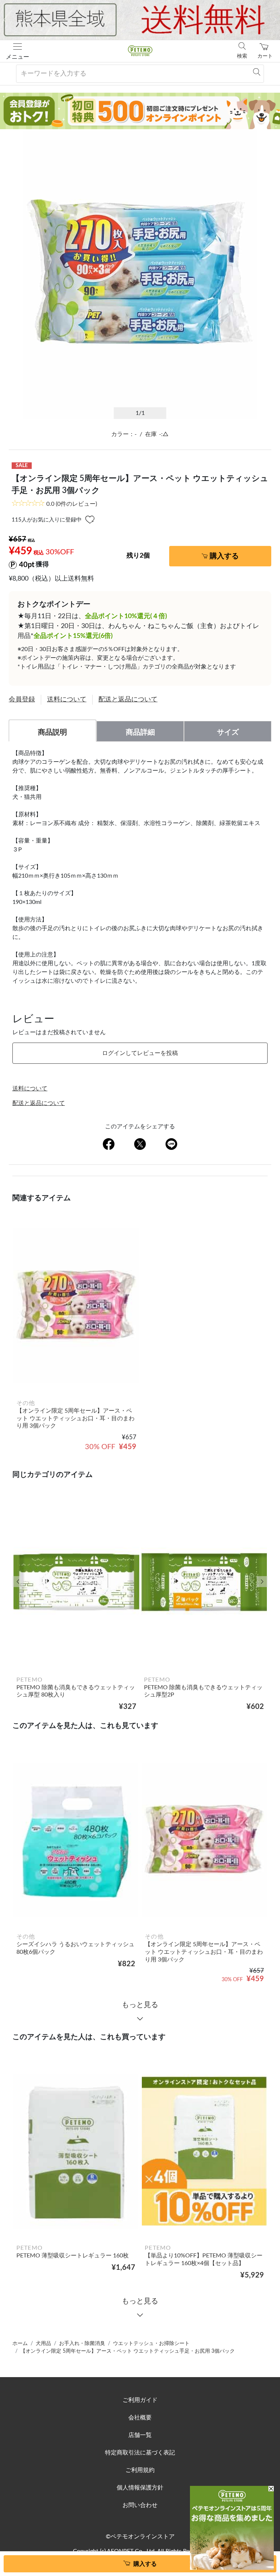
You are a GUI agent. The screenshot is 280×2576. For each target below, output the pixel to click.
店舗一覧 (140, 2435)
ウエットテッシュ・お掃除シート (151, 2344)
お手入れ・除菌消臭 (82, 2344)
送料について (67, 700)
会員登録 (22, 700)
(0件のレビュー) (72, 504)
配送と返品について (128, 700)
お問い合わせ (140, 2505)
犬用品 (43, 2344)
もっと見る (140, 2005)
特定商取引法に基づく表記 (140, 2453)
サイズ (228, 732)
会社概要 (140, 2418)
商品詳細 (140, 732)
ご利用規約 (140, 2470)
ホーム (20, 2344)
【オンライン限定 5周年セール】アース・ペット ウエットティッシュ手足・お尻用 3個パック (128, 2351)
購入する (224, 556)
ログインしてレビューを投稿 (140, 1053)
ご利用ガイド (140, 2400)
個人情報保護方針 (140, 2488)
